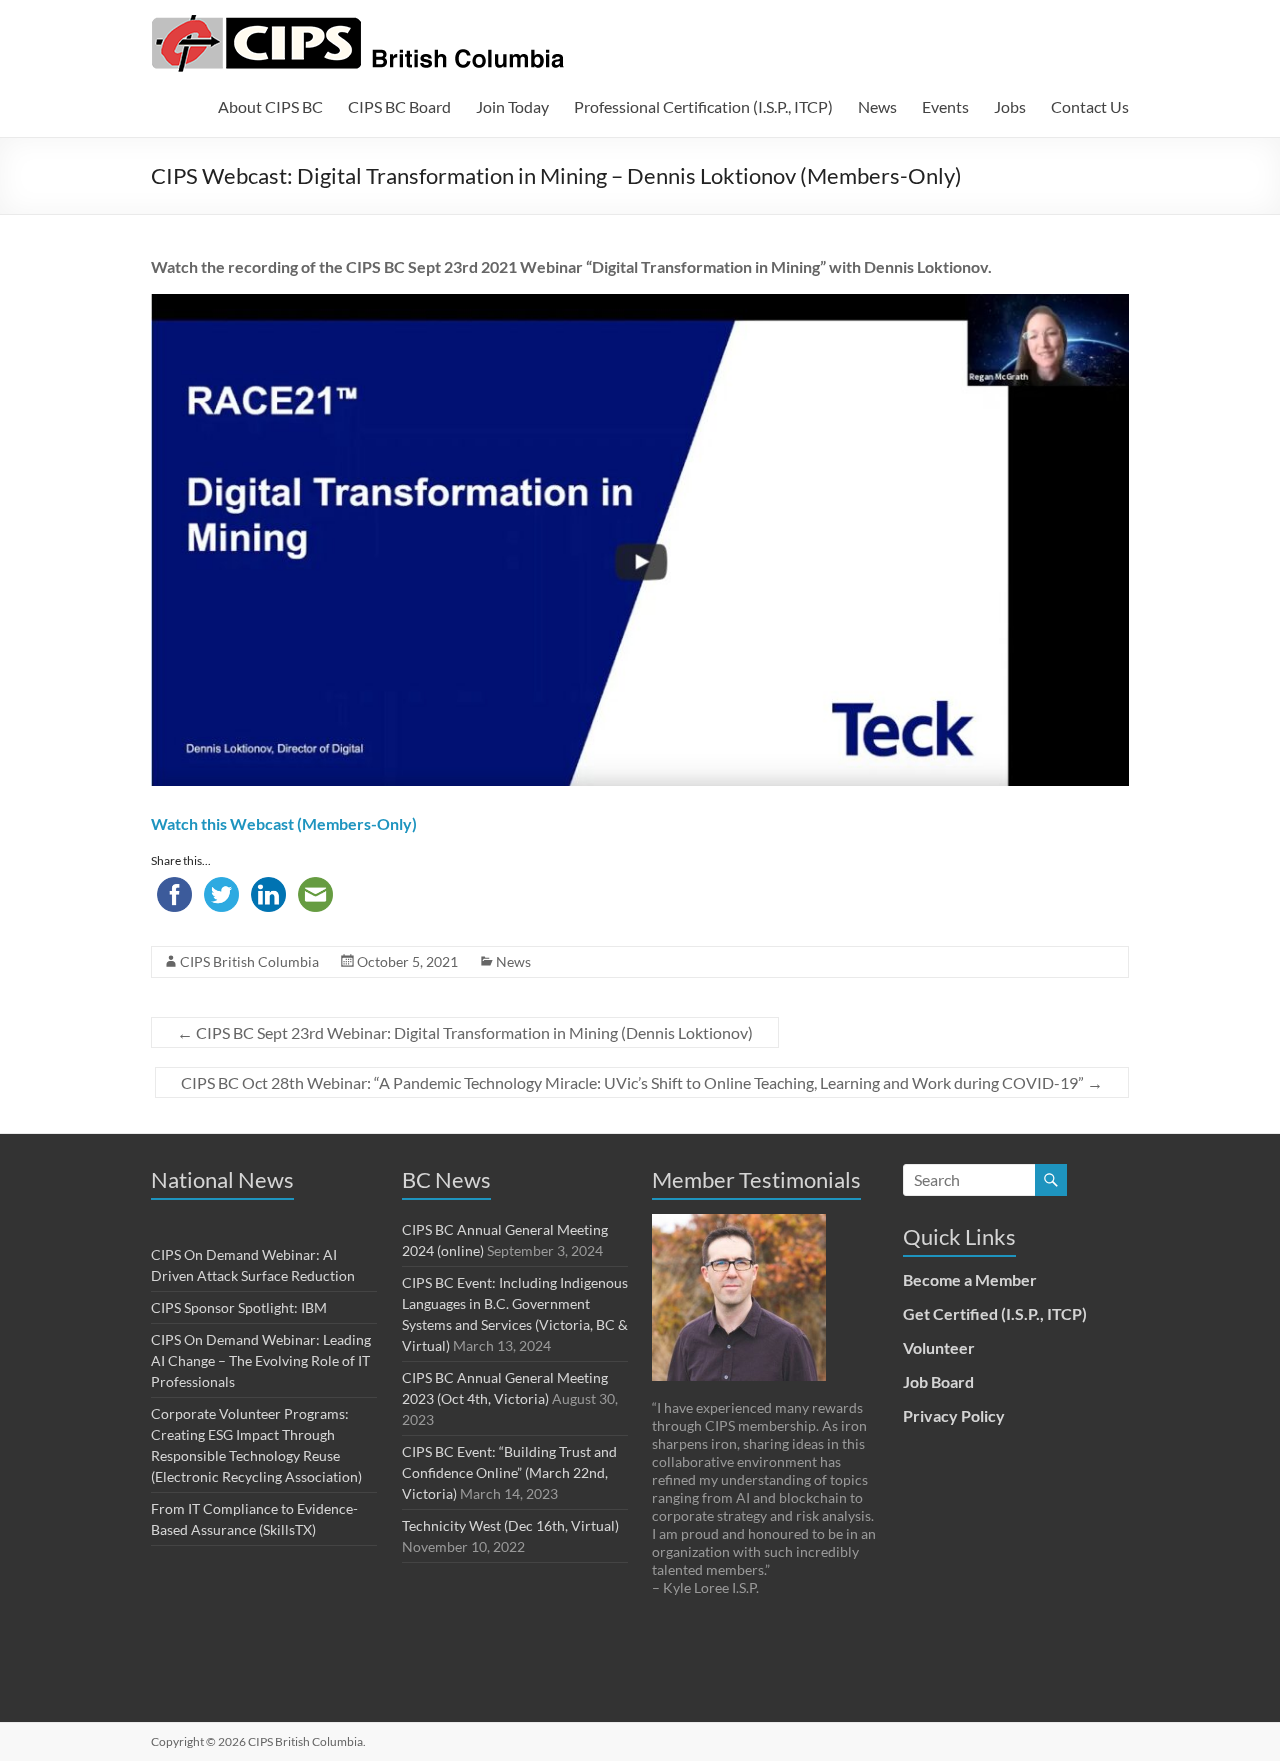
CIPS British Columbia (249, 961)
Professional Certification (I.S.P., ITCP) (703, 106)
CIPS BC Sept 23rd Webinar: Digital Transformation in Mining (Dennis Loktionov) (465, 1032)
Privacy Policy (954, 1415)
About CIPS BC (270, 106)
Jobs (1010, 106)
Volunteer (939, 1347)
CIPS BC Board (399, 106)
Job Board (938, 1381)
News (877, 106)
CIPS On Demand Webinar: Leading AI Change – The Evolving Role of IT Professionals (261, 1360)
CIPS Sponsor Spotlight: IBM (239, 1307)
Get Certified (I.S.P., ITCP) (995, 1313)
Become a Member (970, 1279)
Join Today (512, 106)
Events (945, 106)
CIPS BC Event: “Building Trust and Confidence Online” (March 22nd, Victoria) (509, 1472)
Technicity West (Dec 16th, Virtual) (510, 1525)
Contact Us (1090, 106)
